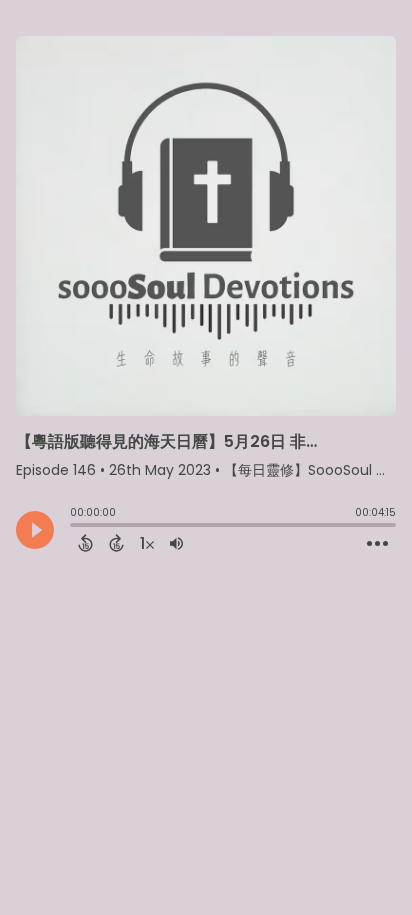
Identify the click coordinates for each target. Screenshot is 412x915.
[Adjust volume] (176, 543)
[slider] (75, 527)
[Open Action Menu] (377, 544)
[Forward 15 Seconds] (116, 543)
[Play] (35, 530)
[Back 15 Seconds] (85, 543)
